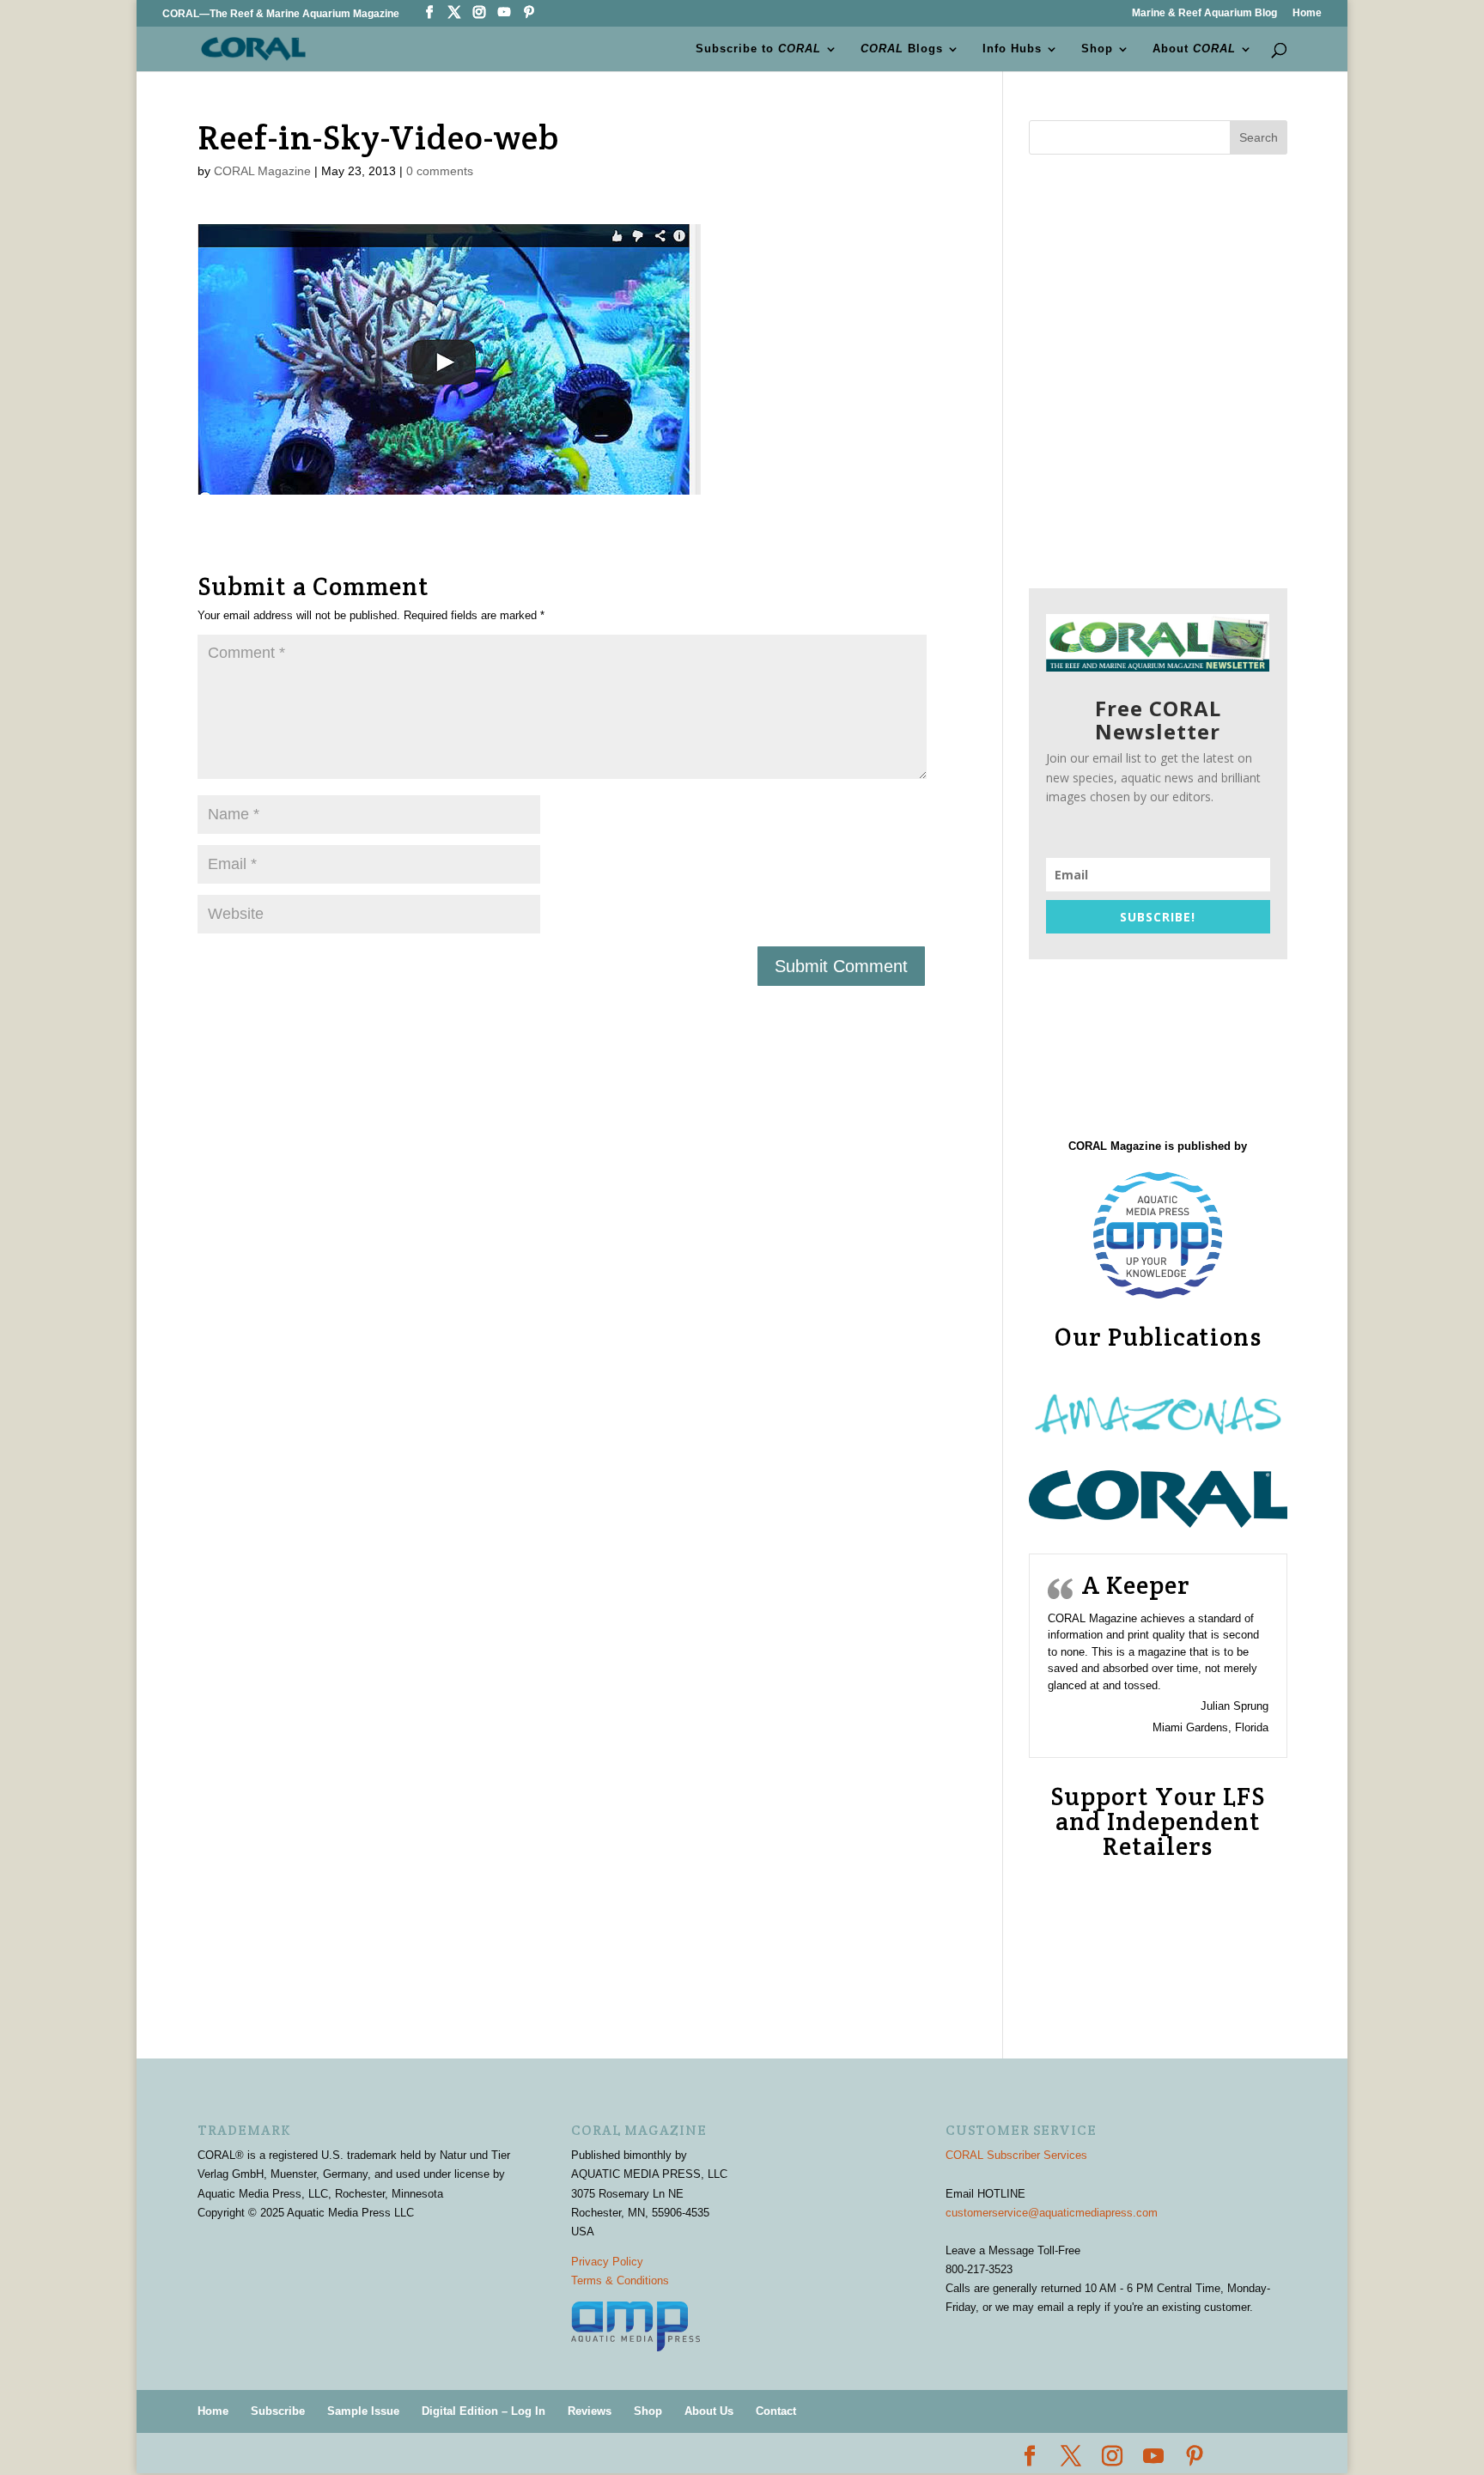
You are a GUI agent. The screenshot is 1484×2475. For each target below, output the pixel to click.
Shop (1097, 49)
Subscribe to (758, 49)
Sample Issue (363, 2411)
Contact (776, 2411)
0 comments (440, 171)
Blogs (902, 49)
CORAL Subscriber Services (1016, 2155)
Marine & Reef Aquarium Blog (1204, 13)
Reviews (590, 2411)
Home (1307, 13)
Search (1259, 137)
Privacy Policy (607, 2262)
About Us (709, 2411)
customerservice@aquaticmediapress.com (1052, 2213)
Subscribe (278, 2411)
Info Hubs (1012, 49)
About (1194, 49)
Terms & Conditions (620, 2280)
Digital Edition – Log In (484, 2411)
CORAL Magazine (262, 171)
